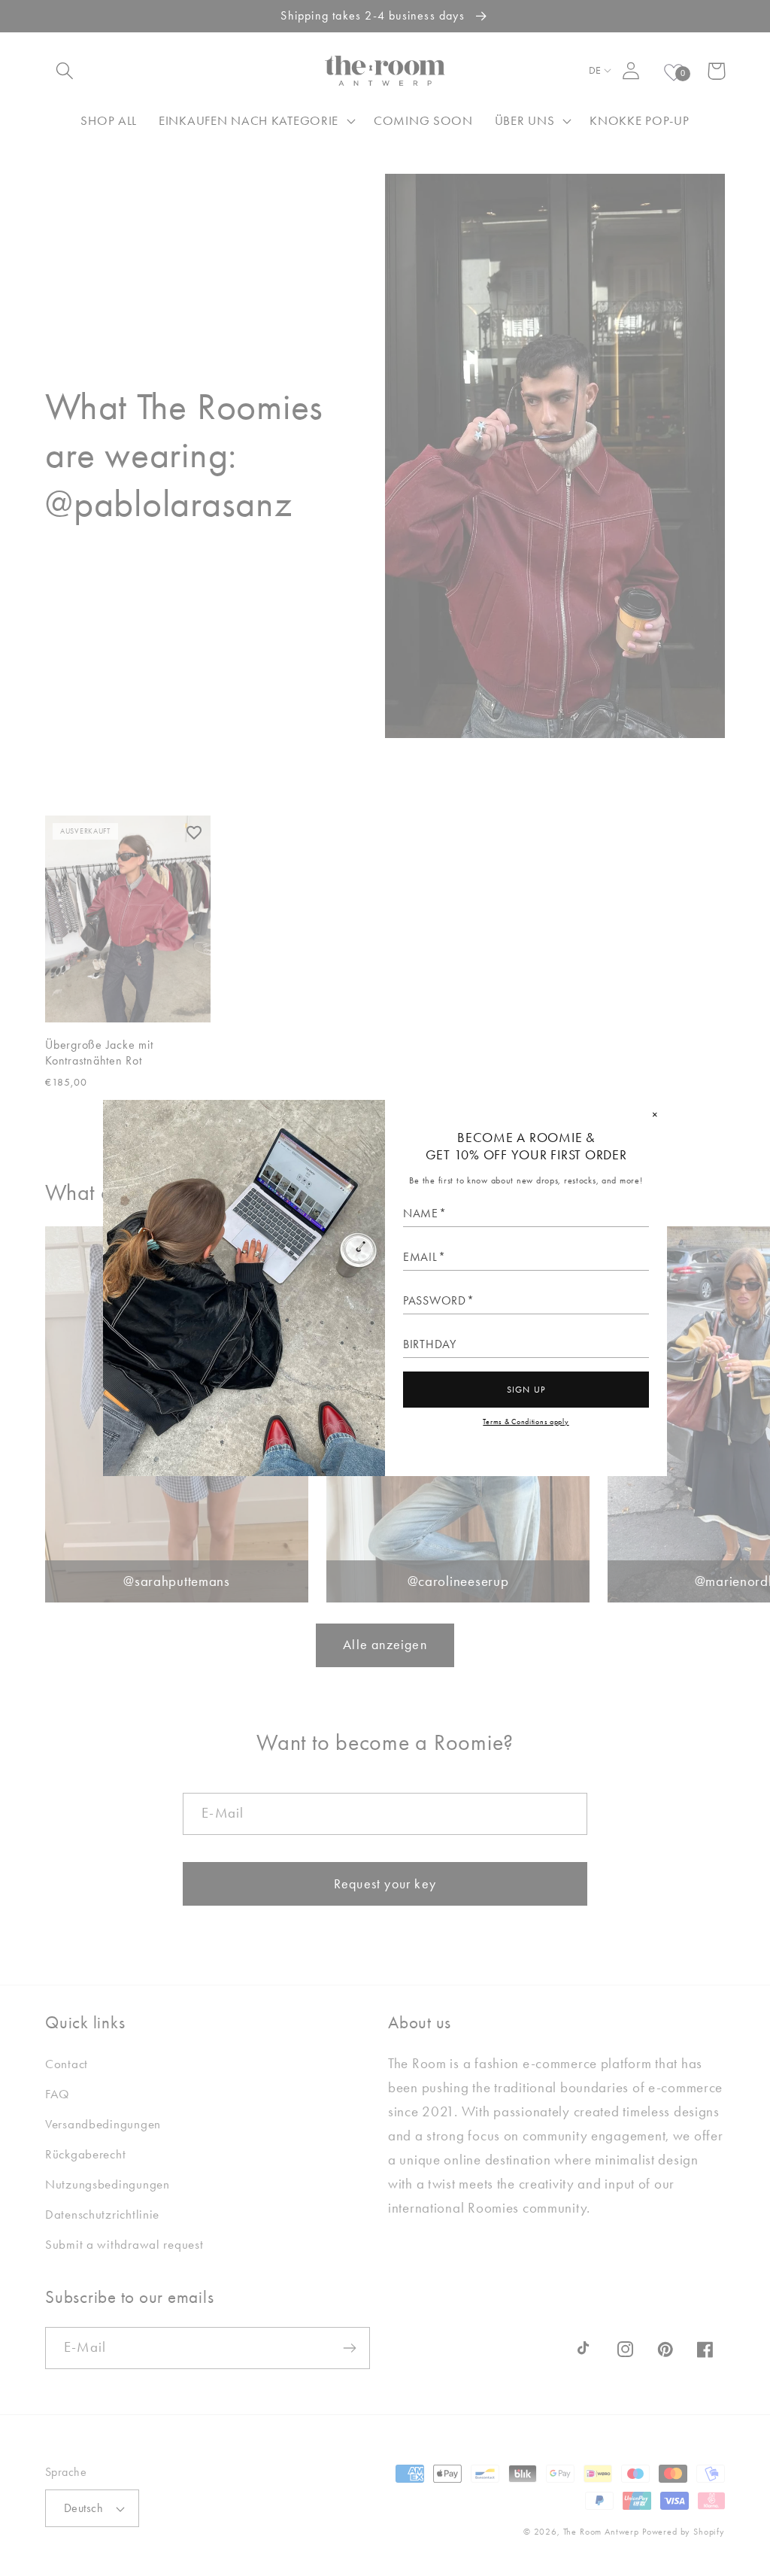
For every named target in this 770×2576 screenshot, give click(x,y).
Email (420, 1257)
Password (435, 1301)
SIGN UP (526, 1390)
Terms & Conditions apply (526, 1422)
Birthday (430, 1344)
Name (421, 1214)
